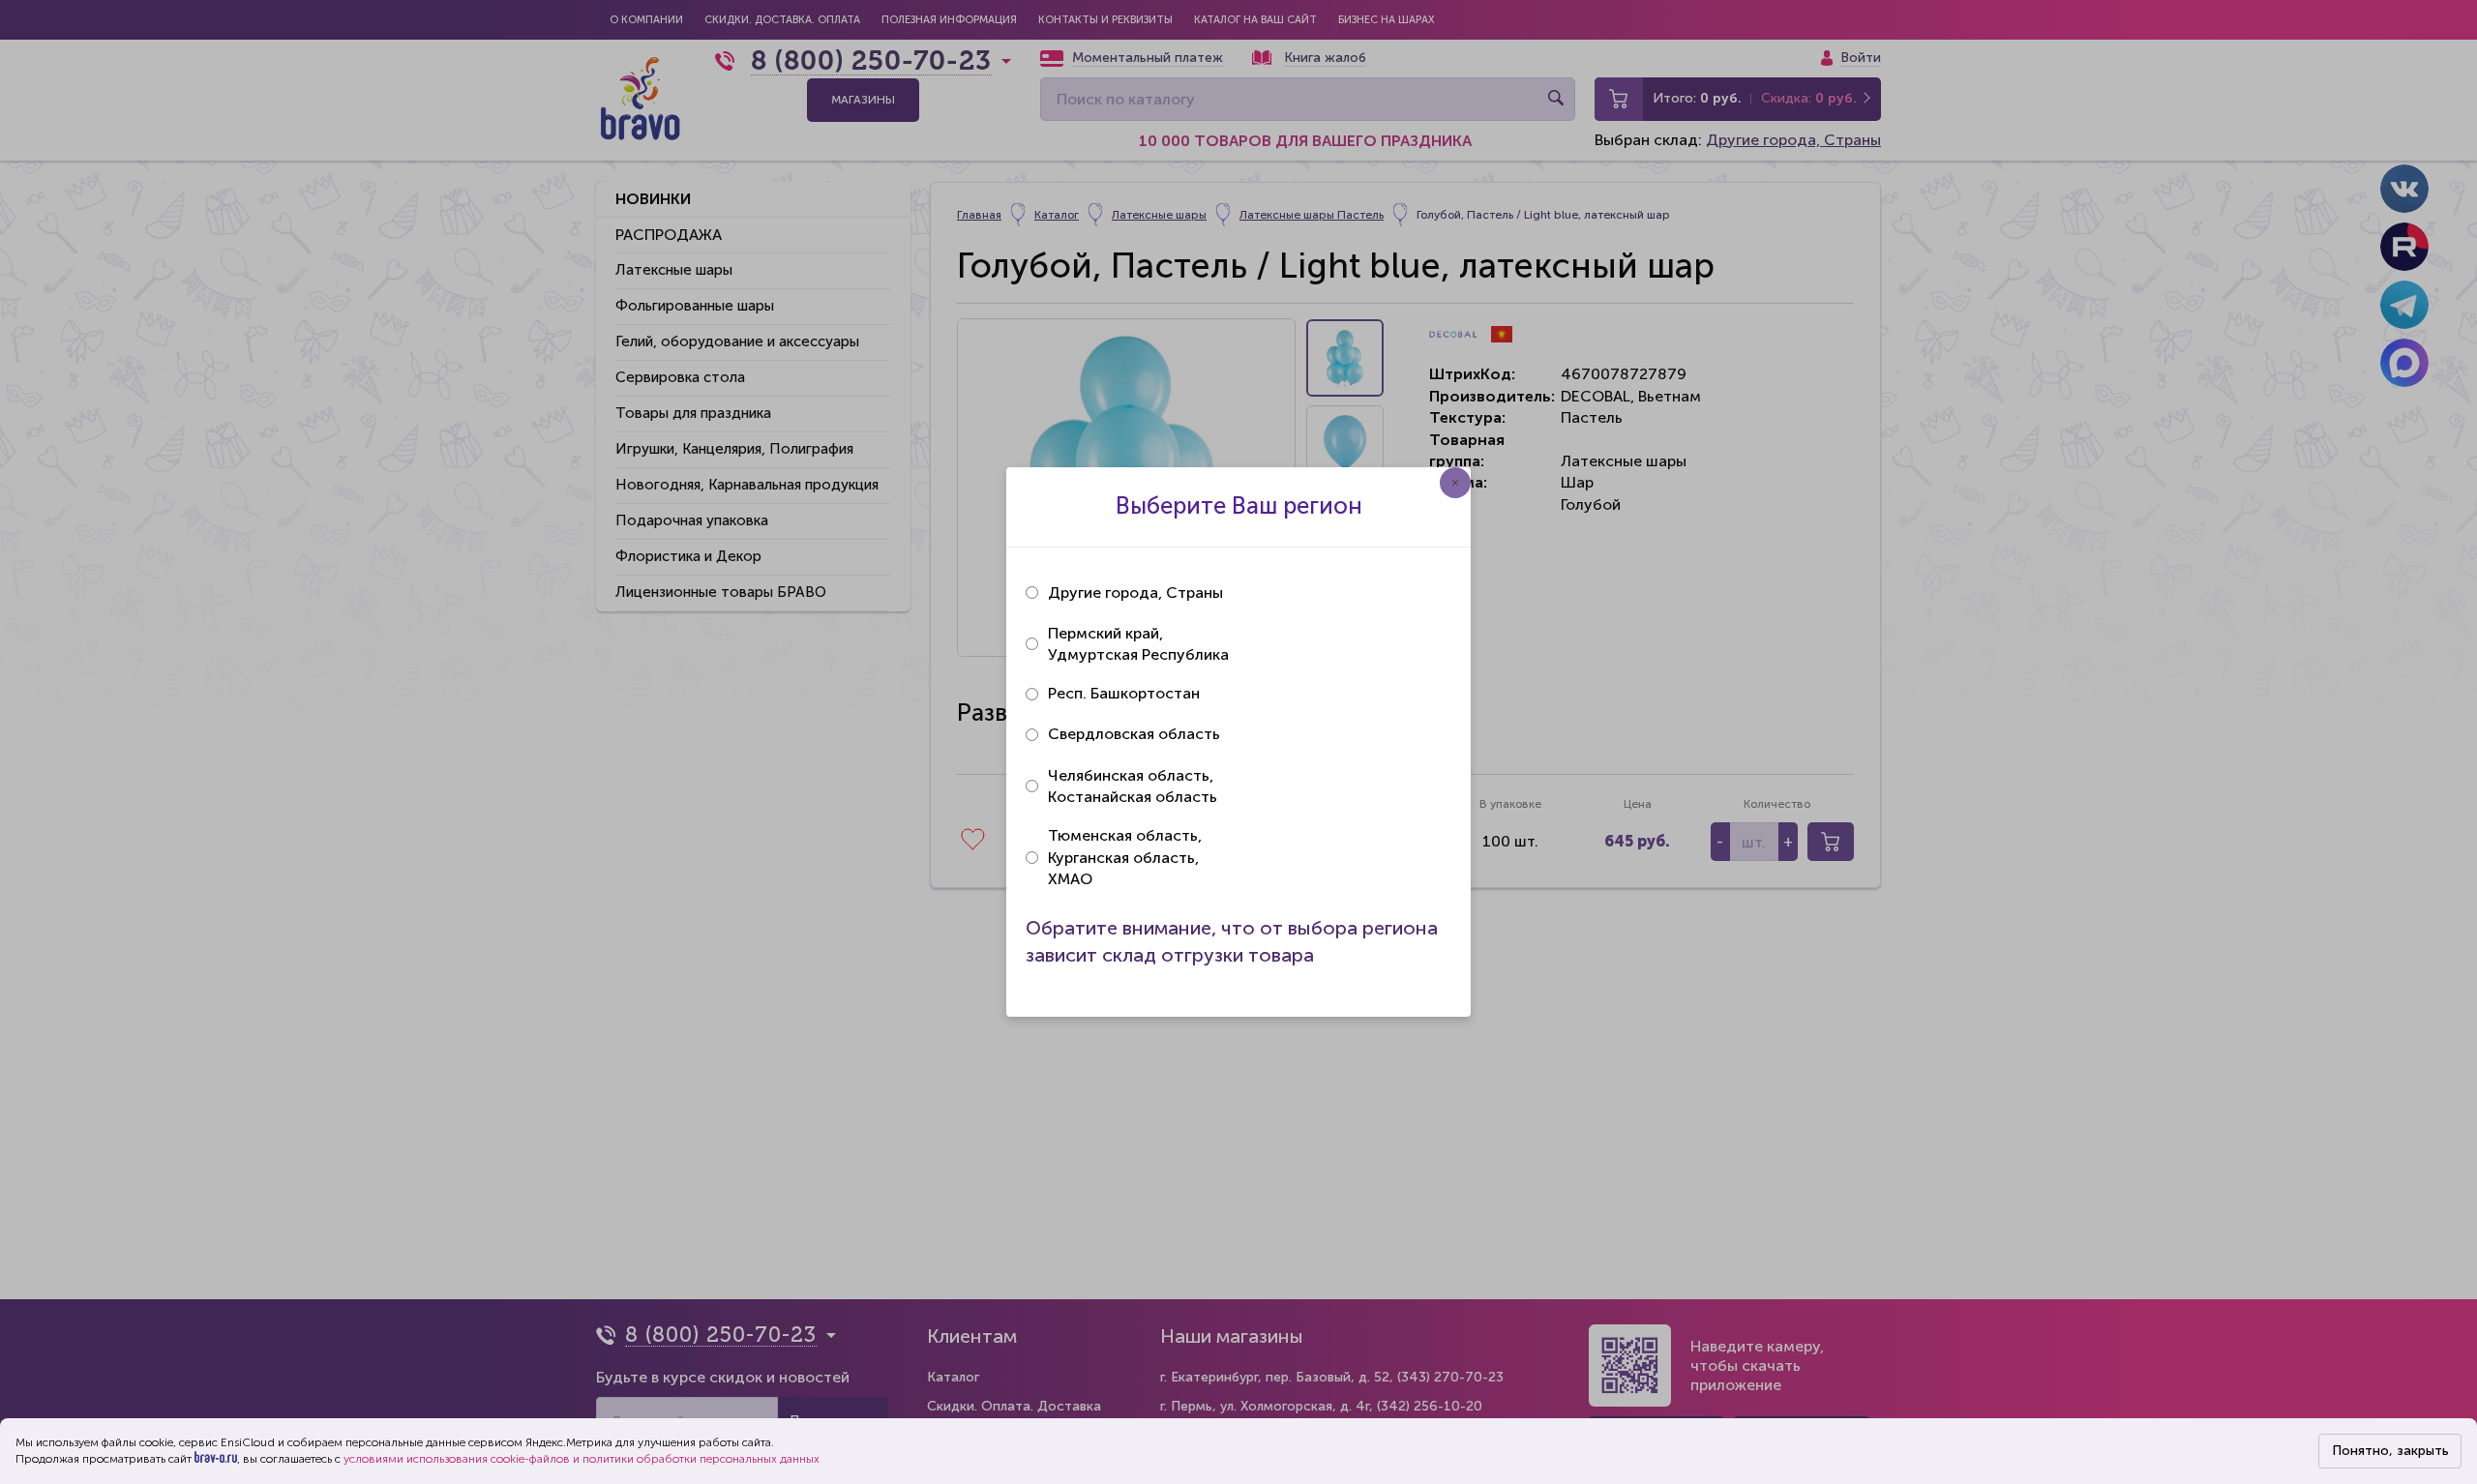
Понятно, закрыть (2390, 1451)
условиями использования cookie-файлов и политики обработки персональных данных (582, 1459)
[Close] (1455, 483)
